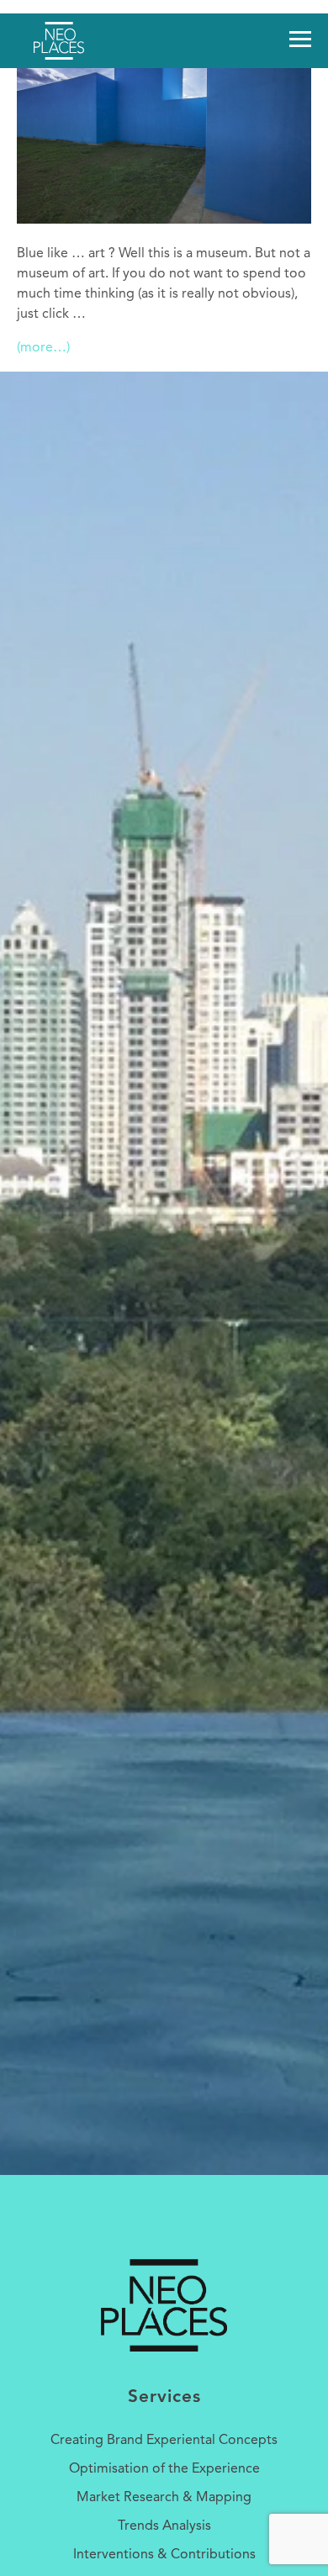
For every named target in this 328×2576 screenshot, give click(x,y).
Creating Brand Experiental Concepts (164, 2441)
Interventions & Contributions (164, 2555)
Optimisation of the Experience (164, 2469)
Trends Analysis (164, 2526)
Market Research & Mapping (164, 2498)
